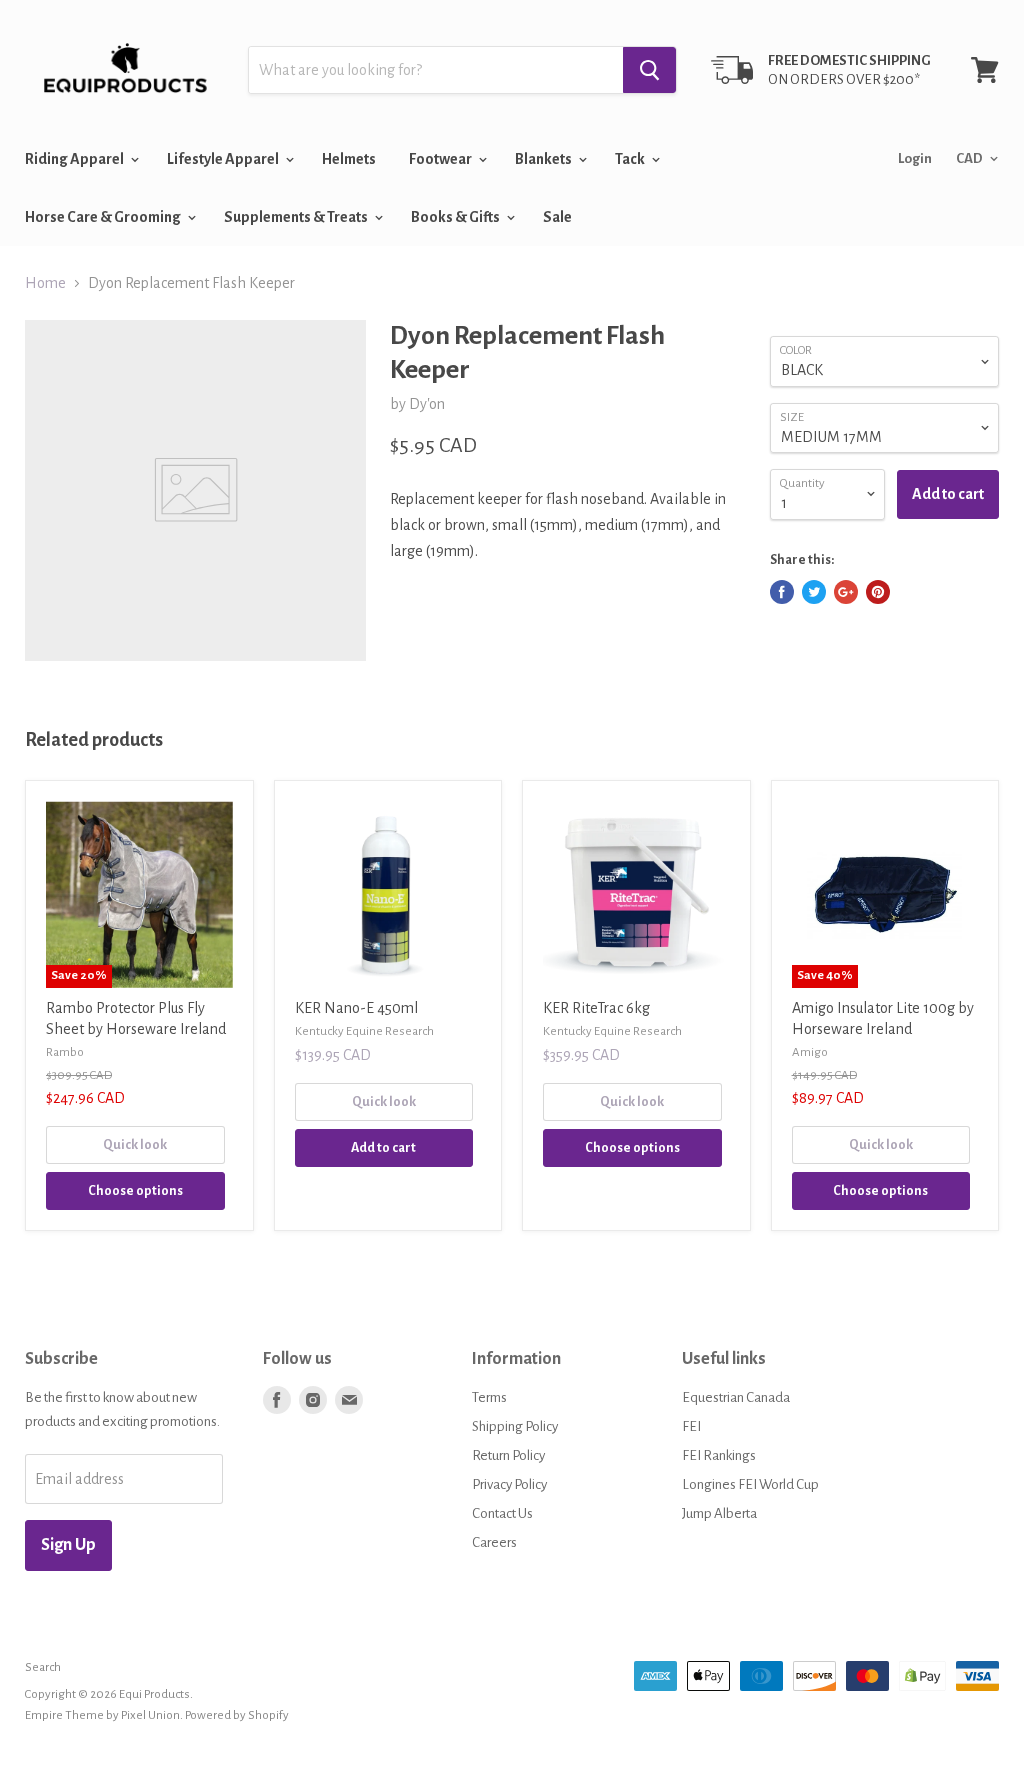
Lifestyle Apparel (224, 159)
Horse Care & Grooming (104, 217)
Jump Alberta (719, 1513)
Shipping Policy (515, 1426)
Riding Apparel (75, 159)
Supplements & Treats (297, 217)
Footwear (441, 159)
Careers (494, 1542)
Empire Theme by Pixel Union (102, 1715)
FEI (691, 1426)
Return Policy (508, 1455)
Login (915, 158)
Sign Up (68, 1545)
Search (43, 1667)
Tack (631, 159)
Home (45, 283)
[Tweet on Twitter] (814, 592)
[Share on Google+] (846, 592)
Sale (557, 217)
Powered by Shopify (237, 1715)
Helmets (349, 159)
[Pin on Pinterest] (878, 592)
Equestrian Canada (736, 1397)
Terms (489, 1397)
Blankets (544, 159)
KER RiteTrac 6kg (596, 1008)
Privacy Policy (509, 1484)
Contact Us (502, 1513)
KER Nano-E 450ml (356, 1008)
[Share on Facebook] (782, 592)
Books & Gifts (456, 217)
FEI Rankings (719, 1455)
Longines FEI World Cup (750, 1484)
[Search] (649, 70)
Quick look (135, 1145)
